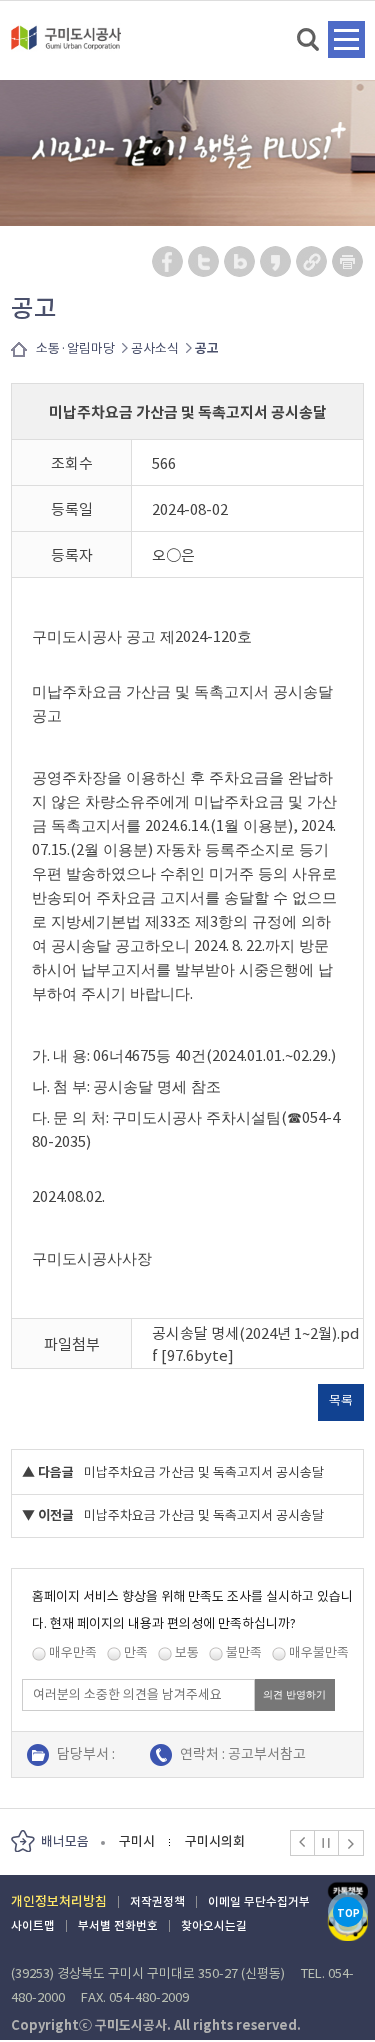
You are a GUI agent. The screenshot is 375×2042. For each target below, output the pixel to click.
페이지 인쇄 (348, 261)
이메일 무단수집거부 (259, 1901)
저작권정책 (157, 1901)
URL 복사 (312, 261)
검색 (309, 40)
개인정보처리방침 (59, 1901)
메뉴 (346, 39)
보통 (187, 1652)
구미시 (137, 1841)
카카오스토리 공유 (276, 261)
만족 (136, 1652)
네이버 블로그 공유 (240, 261)
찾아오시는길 (214, 1925)
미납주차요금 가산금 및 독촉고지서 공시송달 (204, 1472)
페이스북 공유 (168, 261)
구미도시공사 (66, 46)
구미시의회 (215, 1841)
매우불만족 (319, 1652)
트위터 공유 (204, 261)
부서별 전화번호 (118, 1925)
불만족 (244, 1652)
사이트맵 (33, 1925)
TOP (348, 1913)
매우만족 (73, 1652)
